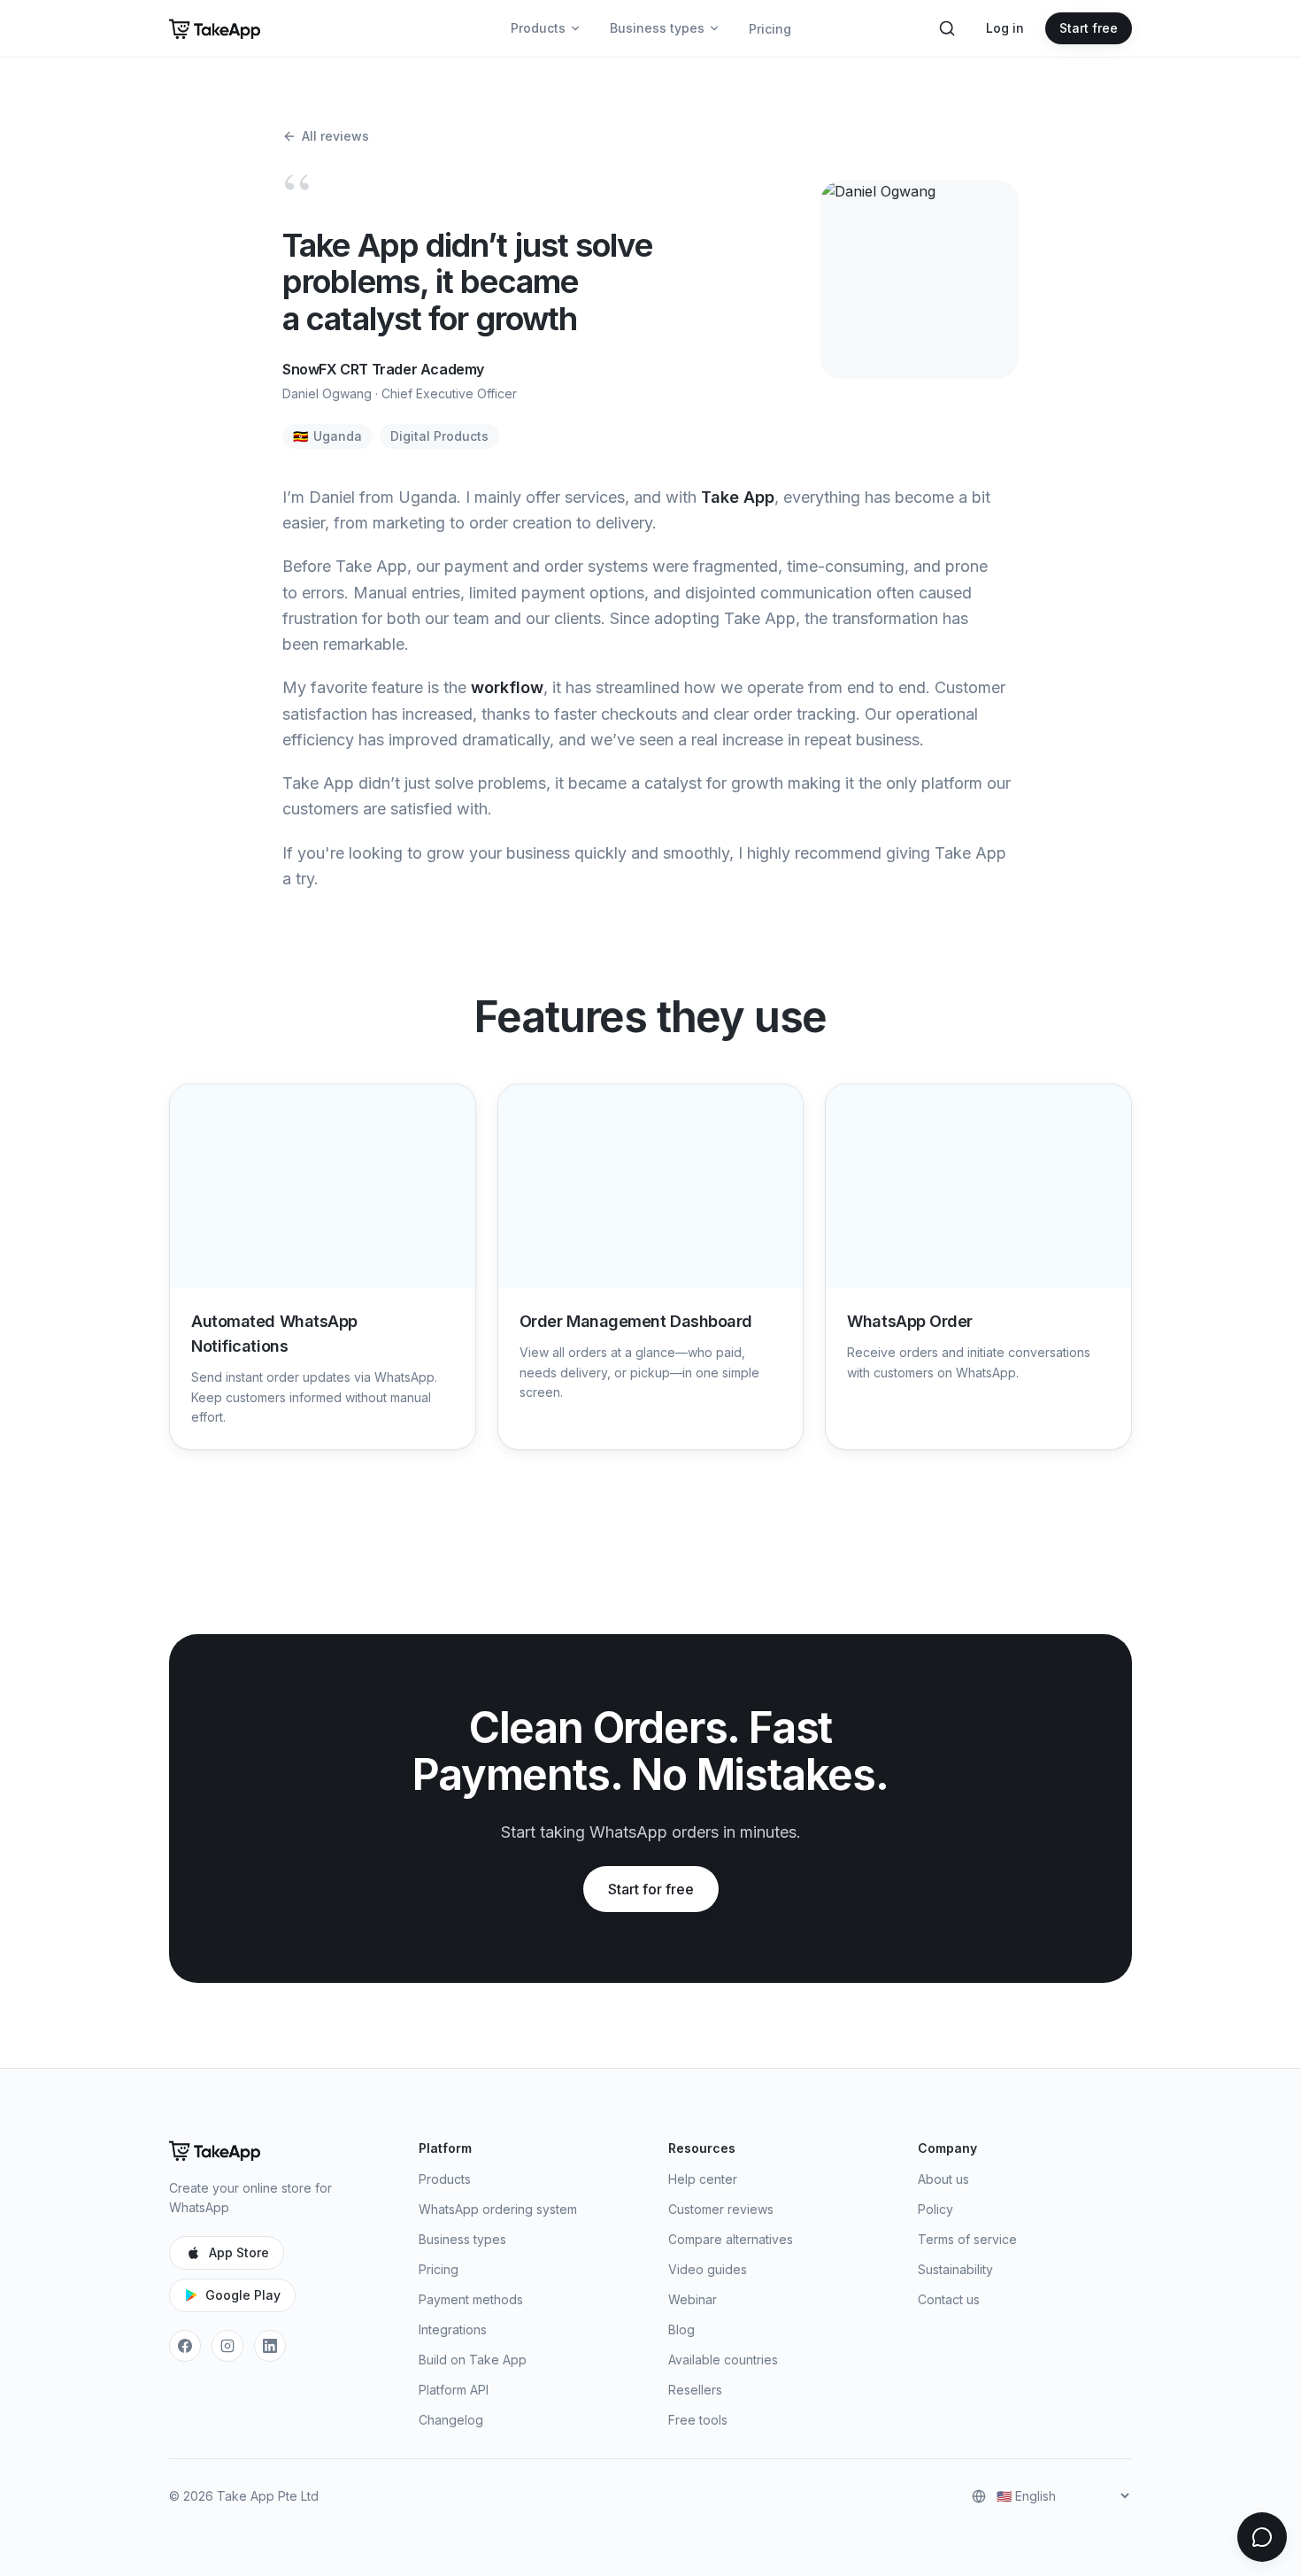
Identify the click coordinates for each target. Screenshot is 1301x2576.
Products (538, 28)
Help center (703, 2179)
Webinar (693, 2299)
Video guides (708, 2269)
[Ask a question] (1262, 2537)
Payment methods (471, 2299)
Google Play (243, 2295)
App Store (239, 2252)
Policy (935, 2209)
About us (943, 2179)
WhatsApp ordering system (498, 2209)
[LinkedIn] (270, 2346)
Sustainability (955, 2269)
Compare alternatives (731, 2239)
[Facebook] (185, 2346)
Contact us (949, 2299)
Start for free (651, 1889)
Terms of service (967, 2239)
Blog (681, 2329)
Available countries (723, 2360)
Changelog (451, 2420)
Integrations (453, 2329)
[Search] (947, 28)
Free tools (698, 2420)
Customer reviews (721, 2209)
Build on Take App (473, 2360)
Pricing (770, 29)
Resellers (695, 2390)
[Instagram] (227, 2346)
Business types (657, 28)
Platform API (454, 2390)
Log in (1005, 28)
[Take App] (215, 28)
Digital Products (439, 436)
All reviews (335, 136)
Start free (1089, 28)
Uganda (327, 436)
